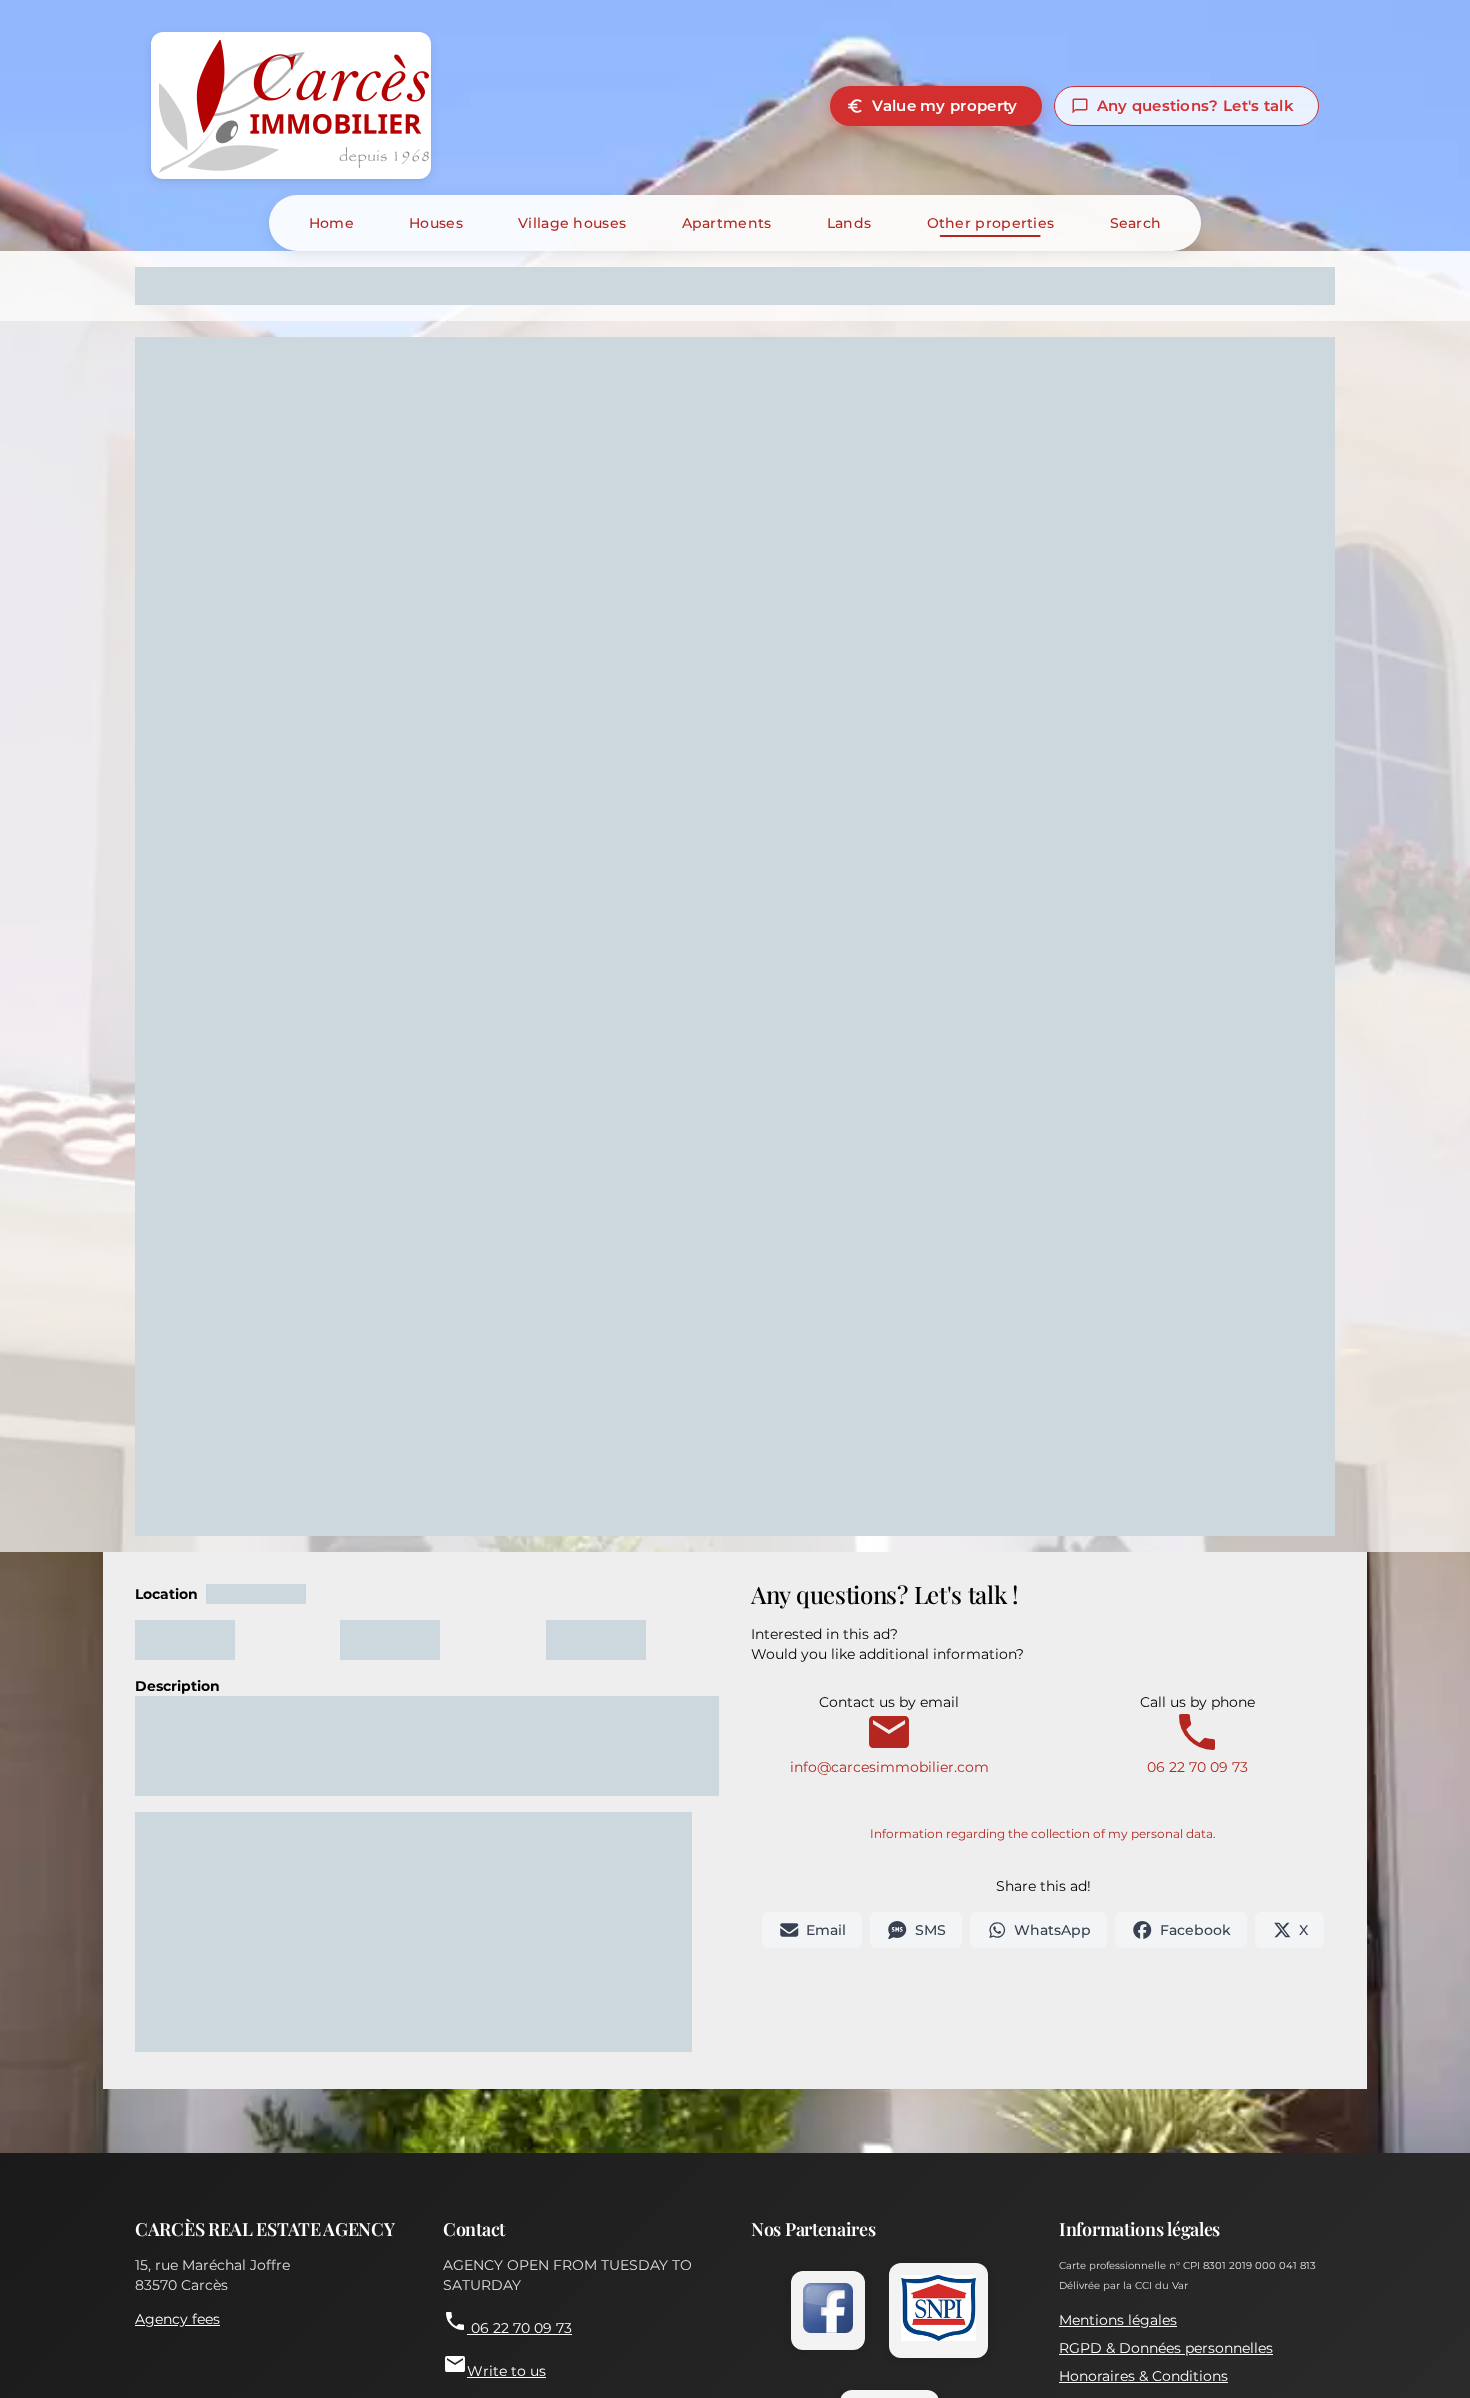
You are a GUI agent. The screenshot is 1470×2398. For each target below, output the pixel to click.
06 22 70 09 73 (1197, 1757)
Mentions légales (1118, 2320)
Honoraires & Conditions (1143, 2376)
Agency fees (177, 2319)
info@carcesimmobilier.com (889, 1757)
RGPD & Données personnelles (1166, 2348)
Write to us (494, 2366)
